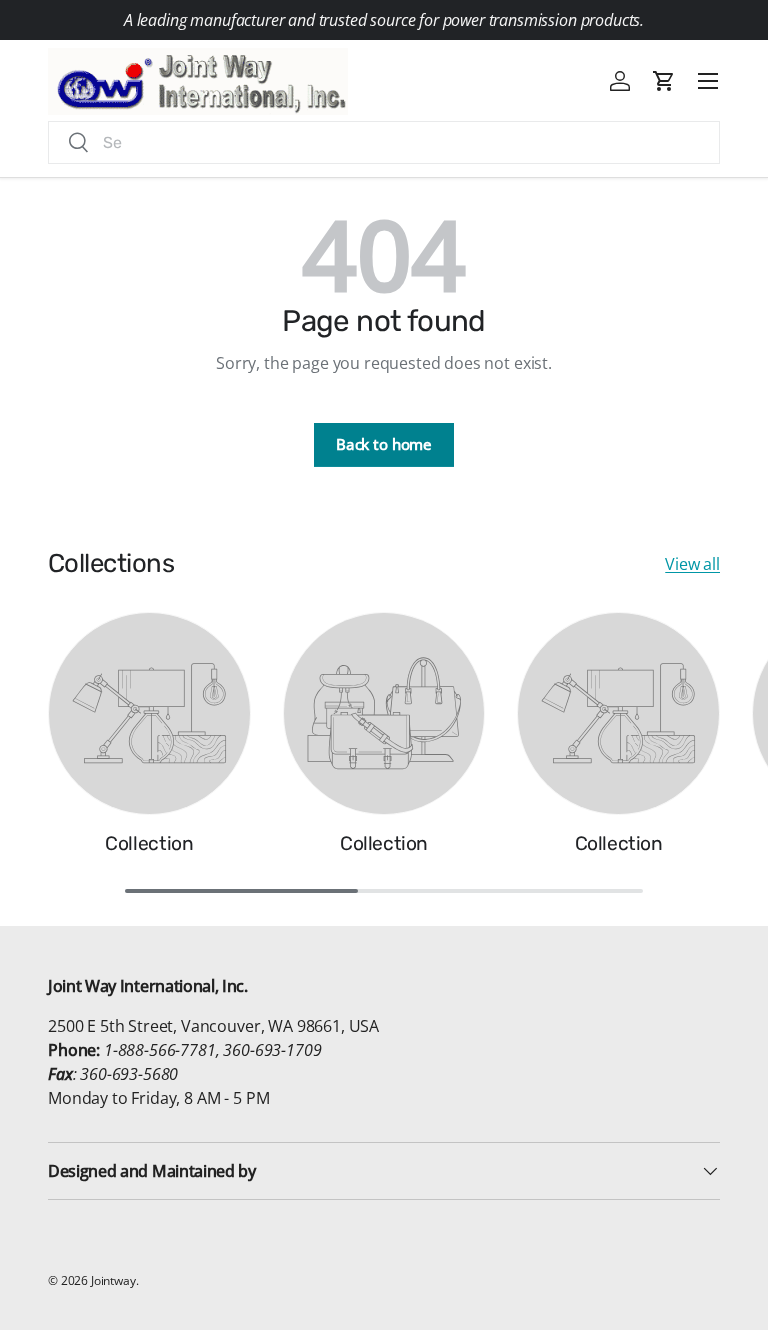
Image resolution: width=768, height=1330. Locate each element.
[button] (664, 81)
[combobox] (384, 142)
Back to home (384, 444)
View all (692, 564)
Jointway (113, 1280)
